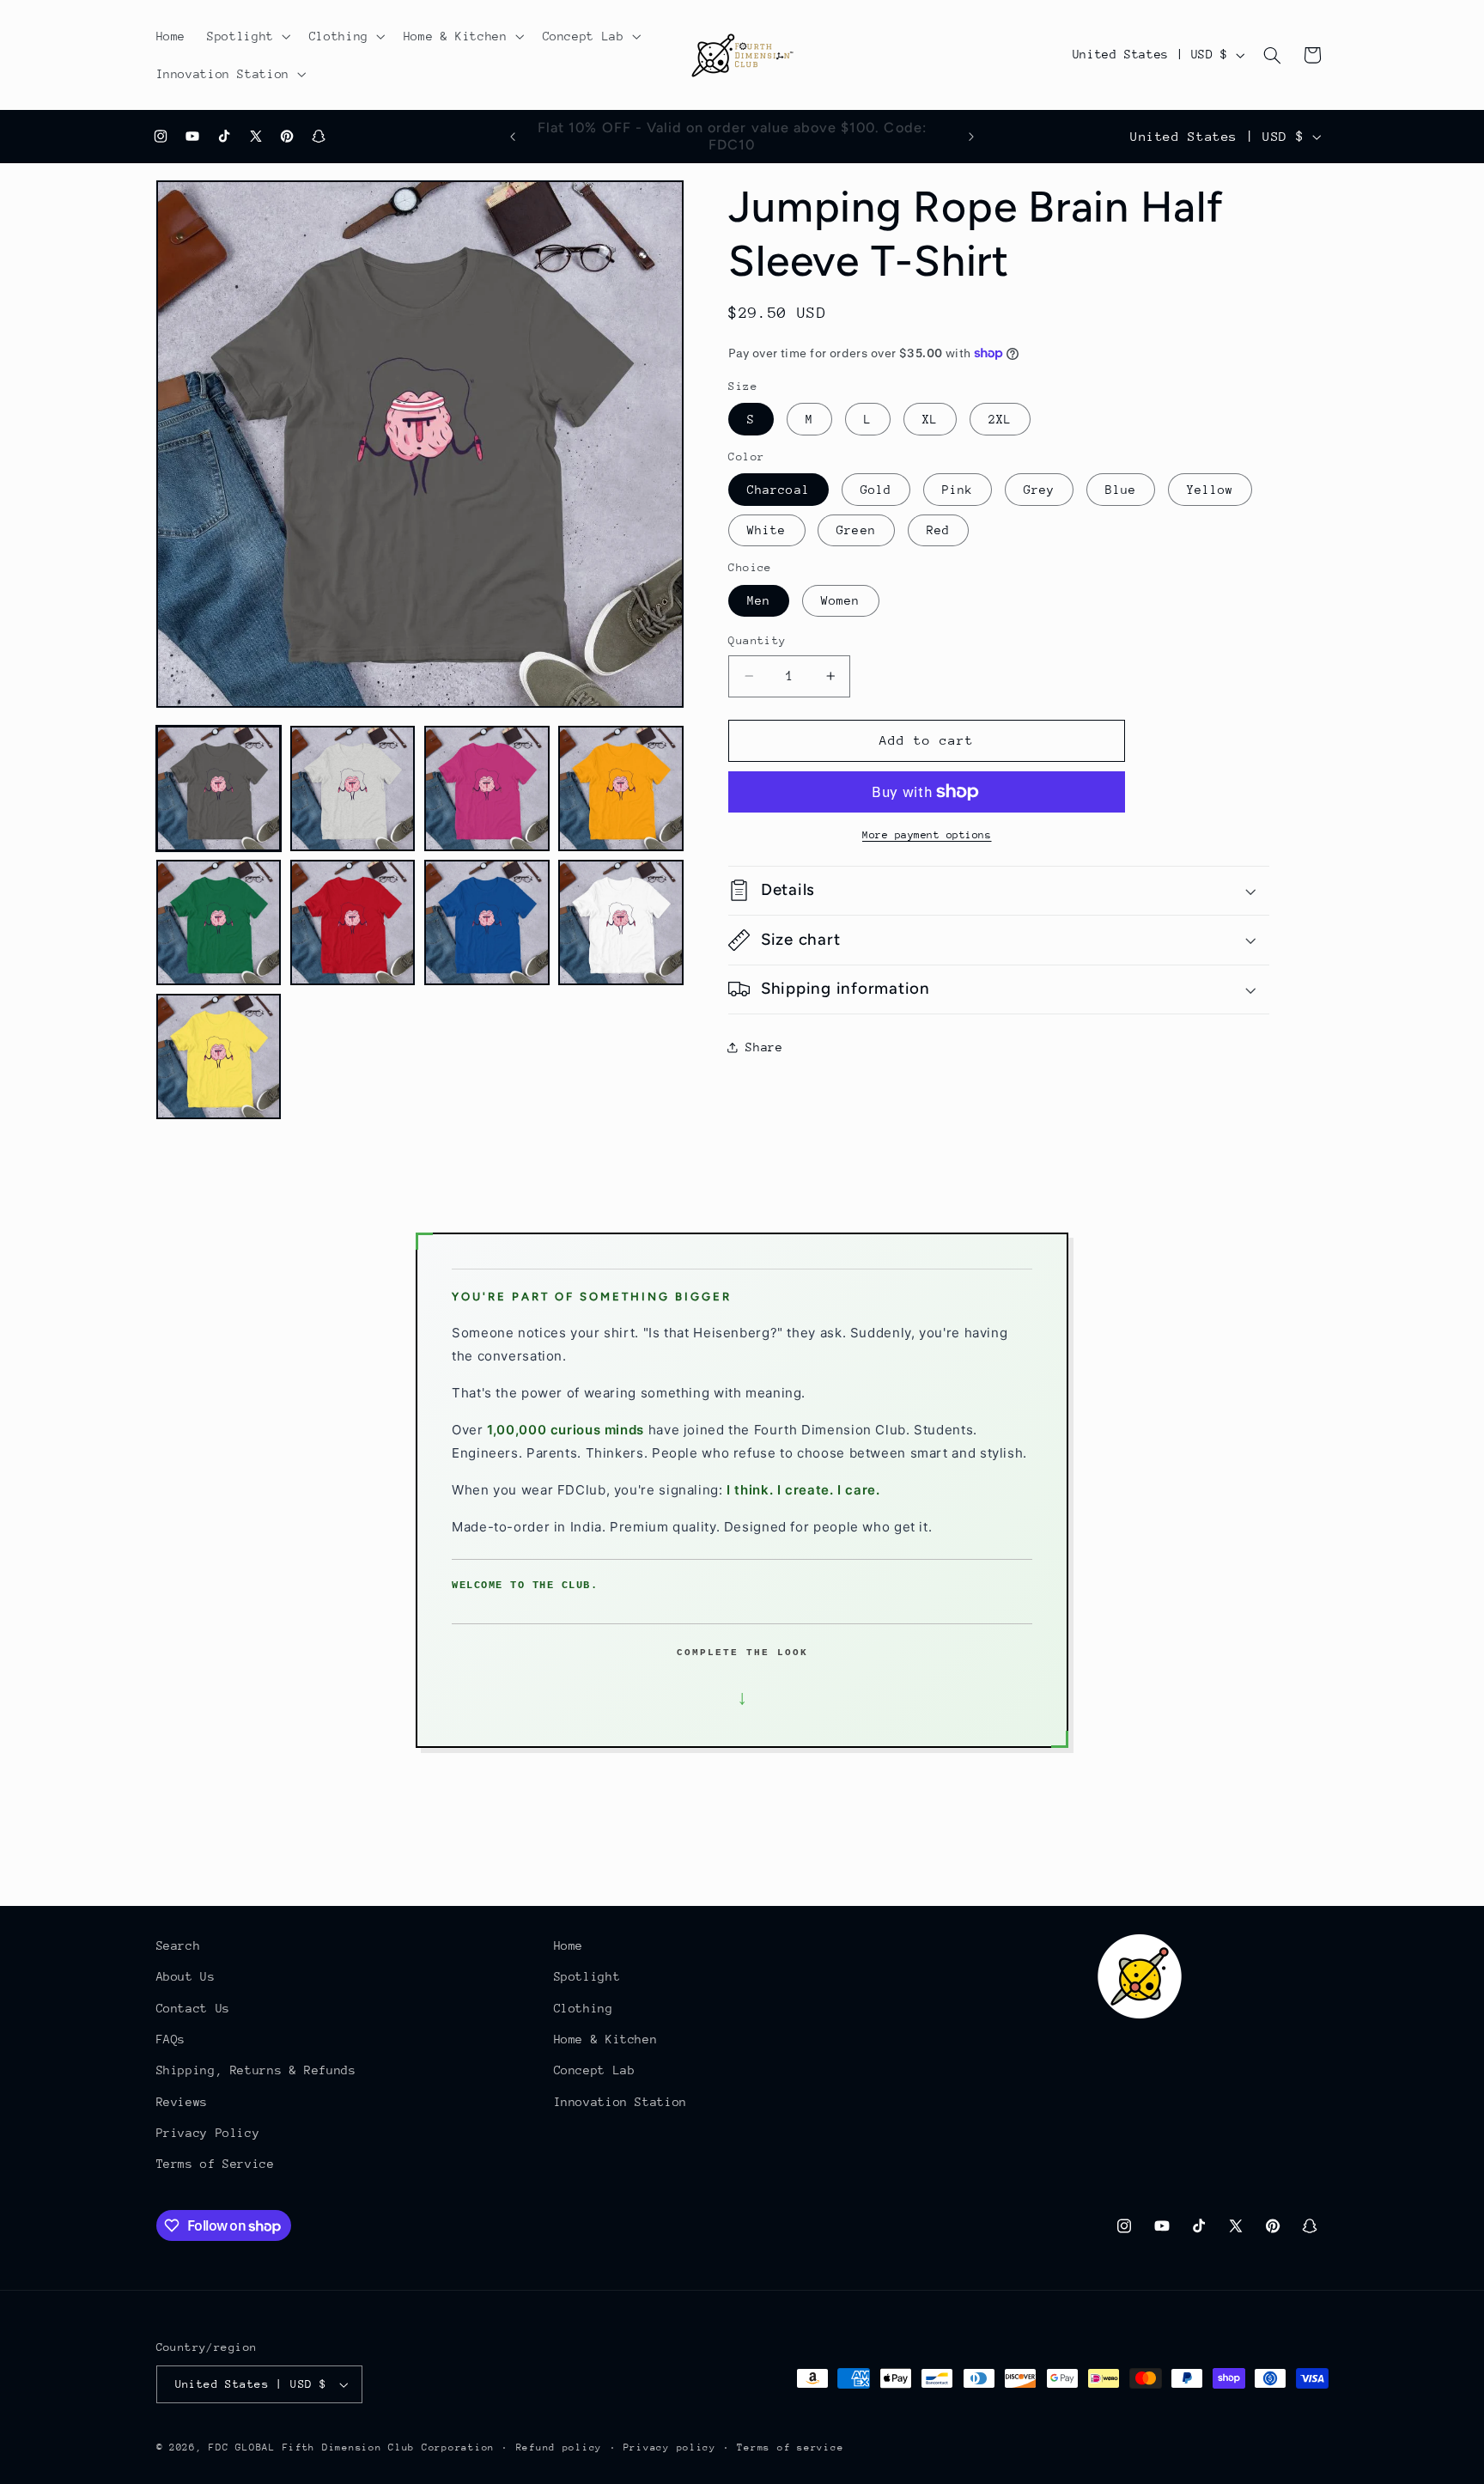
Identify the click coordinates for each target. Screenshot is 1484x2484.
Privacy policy (670, 2447)
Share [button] (764, 1047)
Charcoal (778, 490)
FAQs (171, 2039)
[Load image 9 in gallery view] (219, 1056)
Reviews (182, 2102)
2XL (1000, 419)
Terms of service (790, 2447)
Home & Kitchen (606, 2039)
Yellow (1210, 490)
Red (938, 530)
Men (759, 600)
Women (840, 600)
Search (179, 1945)
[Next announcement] (971, 137)
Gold (876, 490)
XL (930, 419)
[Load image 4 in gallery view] (621, 788)
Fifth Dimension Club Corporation (389, 2447)
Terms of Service (216, 2164)
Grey (1039, 490)
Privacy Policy (208, 2133)
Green (856, 530)
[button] (248, 36)
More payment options (927, 835)
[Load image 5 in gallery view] (219, 922)
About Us (186, 1976)
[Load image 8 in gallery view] (621, 922)
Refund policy (560, 2447)
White (766, 530)
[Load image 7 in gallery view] (487, 922)
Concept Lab (595, 2070)
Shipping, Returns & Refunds (256, 2070)
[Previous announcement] (513, 137)
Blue (1121, 490)
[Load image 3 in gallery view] (487, 788)
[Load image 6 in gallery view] (353, 922)
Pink (958, 490)
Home (569, 1945)
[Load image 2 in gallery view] (353, 788)
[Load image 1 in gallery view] (219, 788)
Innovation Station (620, 2102)
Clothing (584, 2008)
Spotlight (587, 1976)
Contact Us (193, 2008)
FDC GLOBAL (242, 2447)
